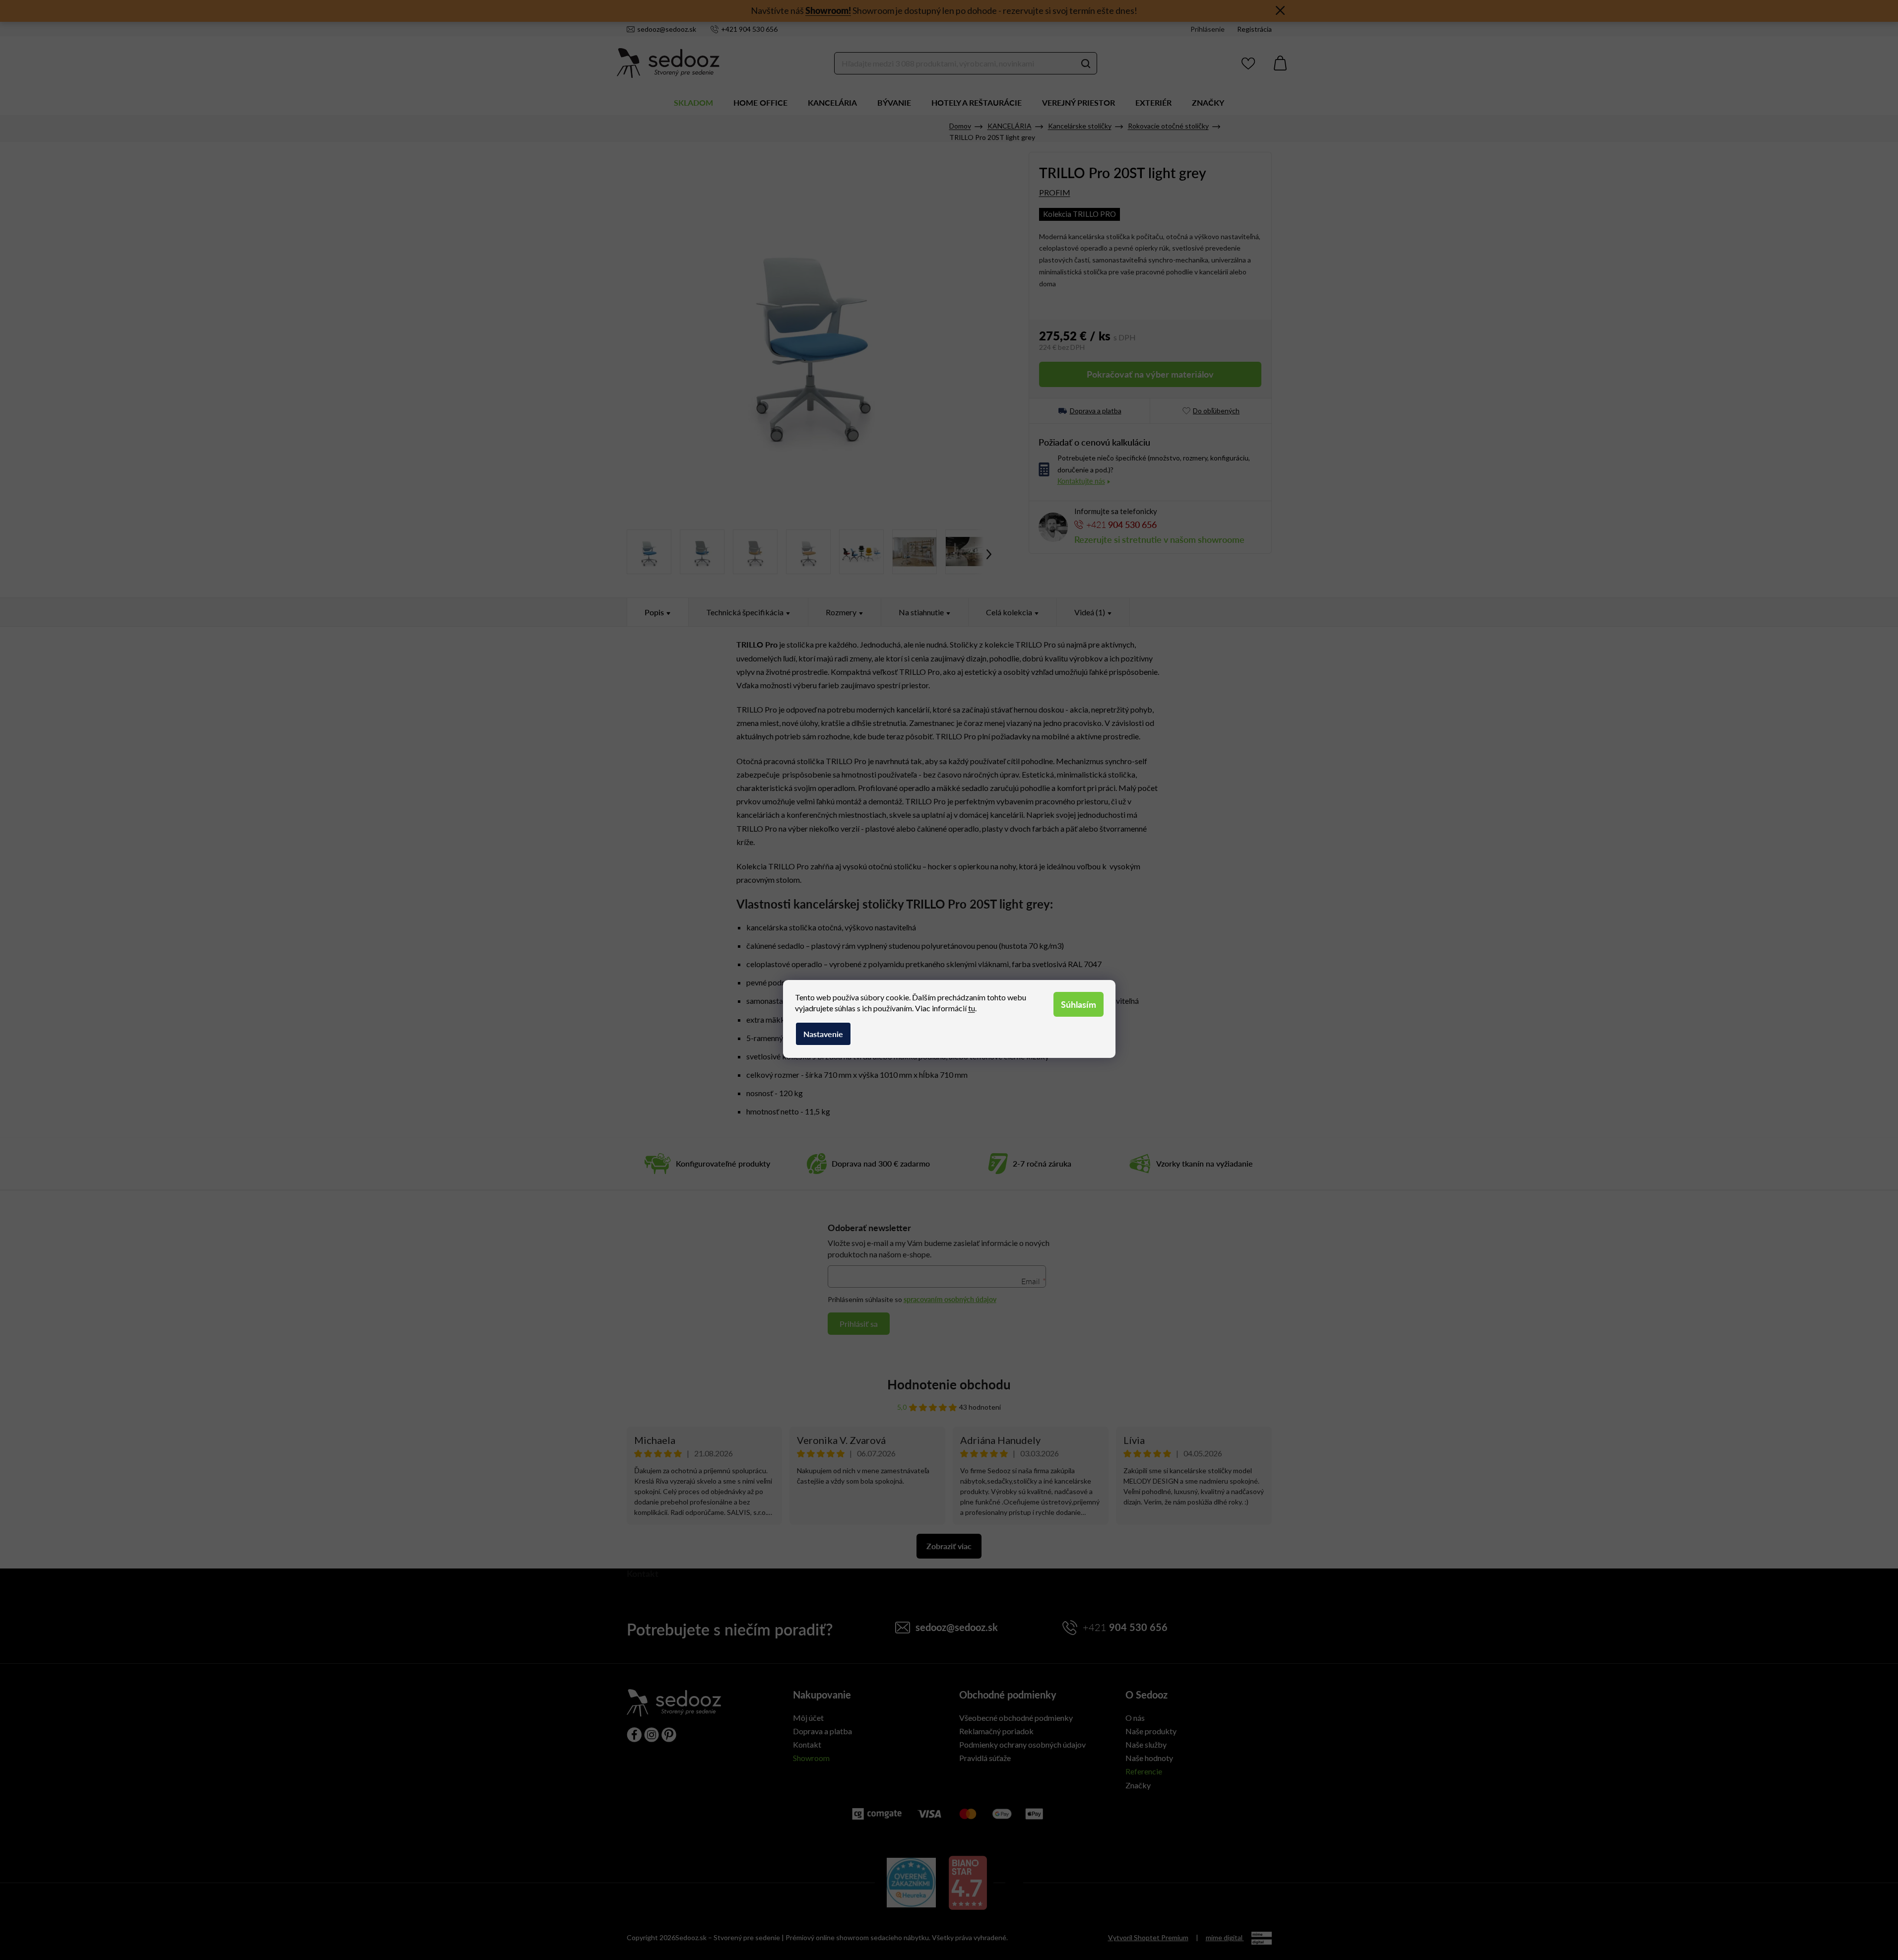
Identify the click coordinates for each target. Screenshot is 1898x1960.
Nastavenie (823, 1034)
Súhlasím (1079, 1004)
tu (972, 1008)
